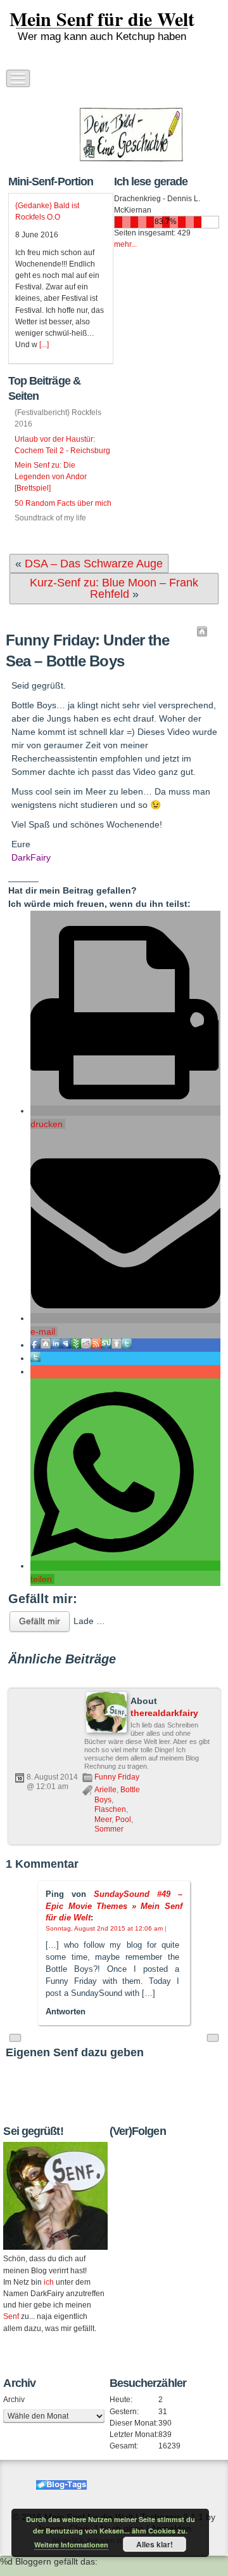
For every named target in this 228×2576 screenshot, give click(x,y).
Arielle (105, 1790)
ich (49, 2282)
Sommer (109, 1829)
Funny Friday (117, 1777)
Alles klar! (155, 2544)
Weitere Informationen (71, 2545)
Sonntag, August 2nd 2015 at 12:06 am (104, 1928)
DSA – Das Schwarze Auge (94, 564)
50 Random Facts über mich (63, 503)
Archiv (14, 2400)
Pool (123, 1820)
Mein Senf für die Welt (102, 18)
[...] (44, 345)
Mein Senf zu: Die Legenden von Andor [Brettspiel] (51, 477)
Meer (103, 1820)
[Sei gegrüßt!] (55, 2196)
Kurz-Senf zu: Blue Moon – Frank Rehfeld (114, 588)
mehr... (125, 244)
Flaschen (110, 1809)
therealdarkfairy (164, 1713)
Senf (11, 2316)
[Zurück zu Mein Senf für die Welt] (202, 631)
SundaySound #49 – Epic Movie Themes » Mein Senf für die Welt (114, 1906)
